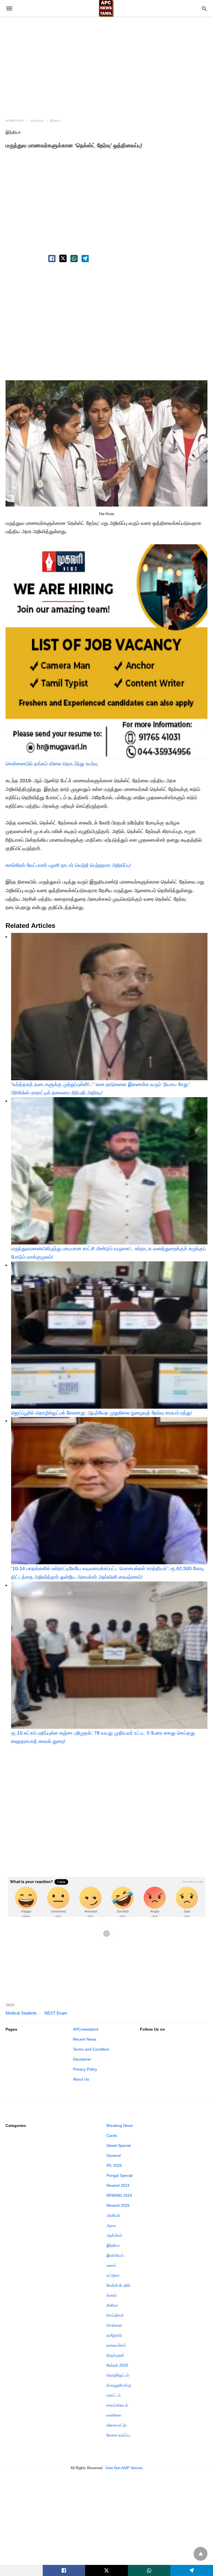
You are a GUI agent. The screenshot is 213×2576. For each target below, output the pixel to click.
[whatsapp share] (74, 259)
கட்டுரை (113, 2275)
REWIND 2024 (119, 2195)
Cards (112, 2135)
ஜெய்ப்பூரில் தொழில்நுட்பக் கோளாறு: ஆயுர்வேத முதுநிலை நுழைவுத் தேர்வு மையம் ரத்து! (102, 1413)
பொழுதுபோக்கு (119, 2385)
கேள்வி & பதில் (118, 2285)
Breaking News (120, 2125)
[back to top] (201, 2554)
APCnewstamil (86, 2029)
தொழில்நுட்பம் (118, 2375)
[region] (106, 64)
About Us (81, 2079)
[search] (204, 8)
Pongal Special (120, 2175)
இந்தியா (56, 121)
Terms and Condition (91, 2049)
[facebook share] (52, 259)
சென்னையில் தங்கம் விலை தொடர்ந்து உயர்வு (52, 764)
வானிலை (114, 2415)
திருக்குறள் (115, 2355)
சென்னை (114, 2325)
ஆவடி (111, 2225)
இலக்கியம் (115, 2255)
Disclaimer (82, 2059)
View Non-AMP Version (124, 2468)
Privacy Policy (85, 2069)
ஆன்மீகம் (114, 2235)
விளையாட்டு (116, 2425)
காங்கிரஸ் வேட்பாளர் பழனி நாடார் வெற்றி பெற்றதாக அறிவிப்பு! (68, 865)
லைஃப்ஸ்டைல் (117, 2405)
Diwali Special (119, 2145)
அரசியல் (113, 2215)
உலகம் (111, 2265)
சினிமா (112, 2305)
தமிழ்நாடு (114, 2335)
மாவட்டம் (114, 2395)
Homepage (15, 121)
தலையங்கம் (116, 2345)
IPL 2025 (114, 2165)
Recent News (85, 2039)
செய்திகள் (37, 121)
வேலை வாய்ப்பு (118, 2435)
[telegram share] (85, 259)
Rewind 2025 (118, 2205)
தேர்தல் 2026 (117, 2365)
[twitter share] (63, 258)
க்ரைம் (112, 2295)
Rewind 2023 (118, 2185)
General (114, 2155)
